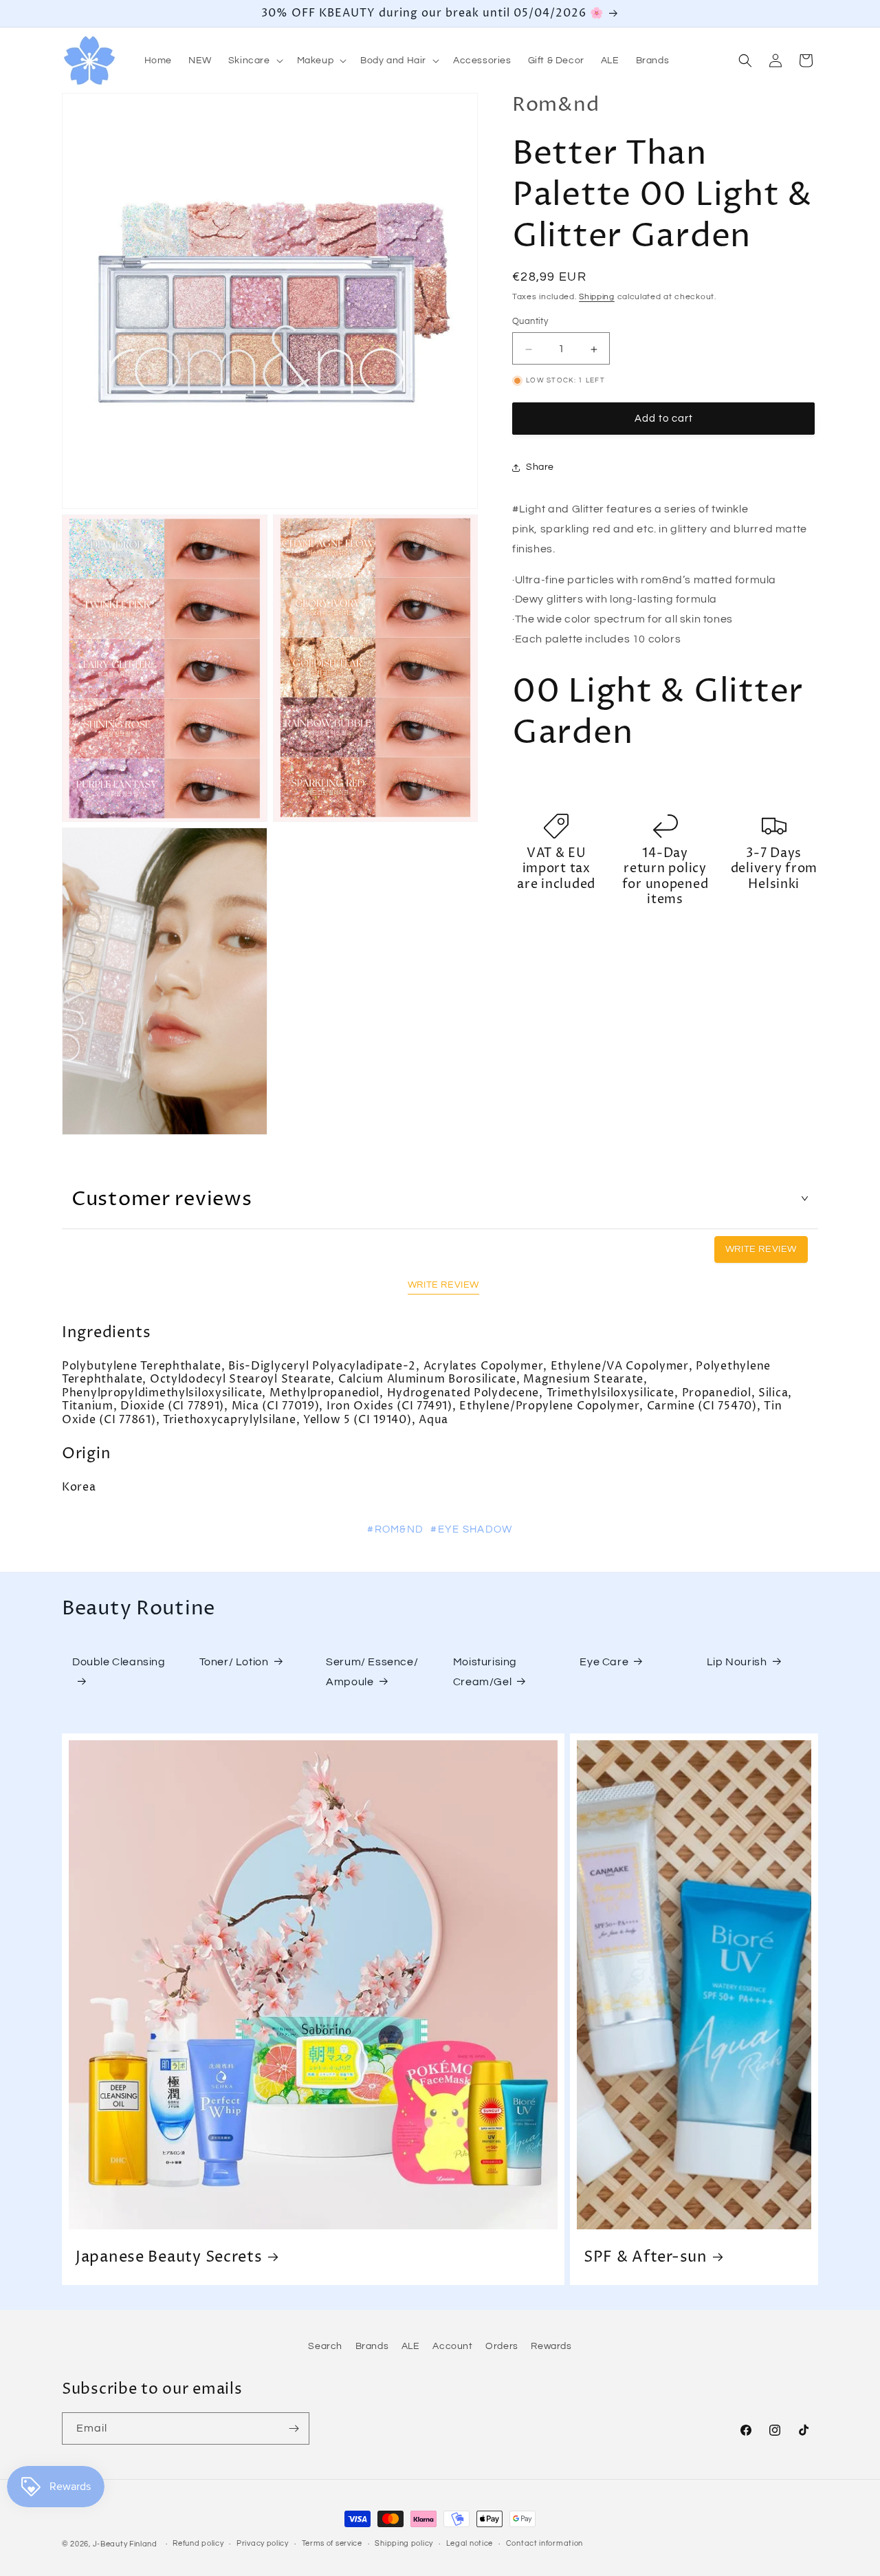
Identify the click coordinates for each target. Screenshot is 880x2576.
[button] (254, 61)
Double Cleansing (119, 1662)
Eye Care (604, 1662)
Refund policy (198, 2543)
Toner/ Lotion (234, 1662)
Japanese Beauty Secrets (169, 2257)
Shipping (597, 297)
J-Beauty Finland (125, 2544)
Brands (372, 2346)
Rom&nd (555, 105)
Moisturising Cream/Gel (485, 1672)
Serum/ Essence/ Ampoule (372, 1672)
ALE (411, 2346)
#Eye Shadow (471, 1529)
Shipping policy (404, 2543)
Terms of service (332, 2543)
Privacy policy (263, 2543)
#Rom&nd (395, 1529)
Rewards (551, 2346)
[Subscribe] (294, 2428)
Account (452, 2346)
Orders (502, 2346)
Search (325, 2346)
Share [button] (540, 468)
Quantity (530, 322)
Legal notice (470, 2543)
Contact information (544, 2543)
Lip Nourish (737, 1662)
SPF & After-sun (646, 2257)
